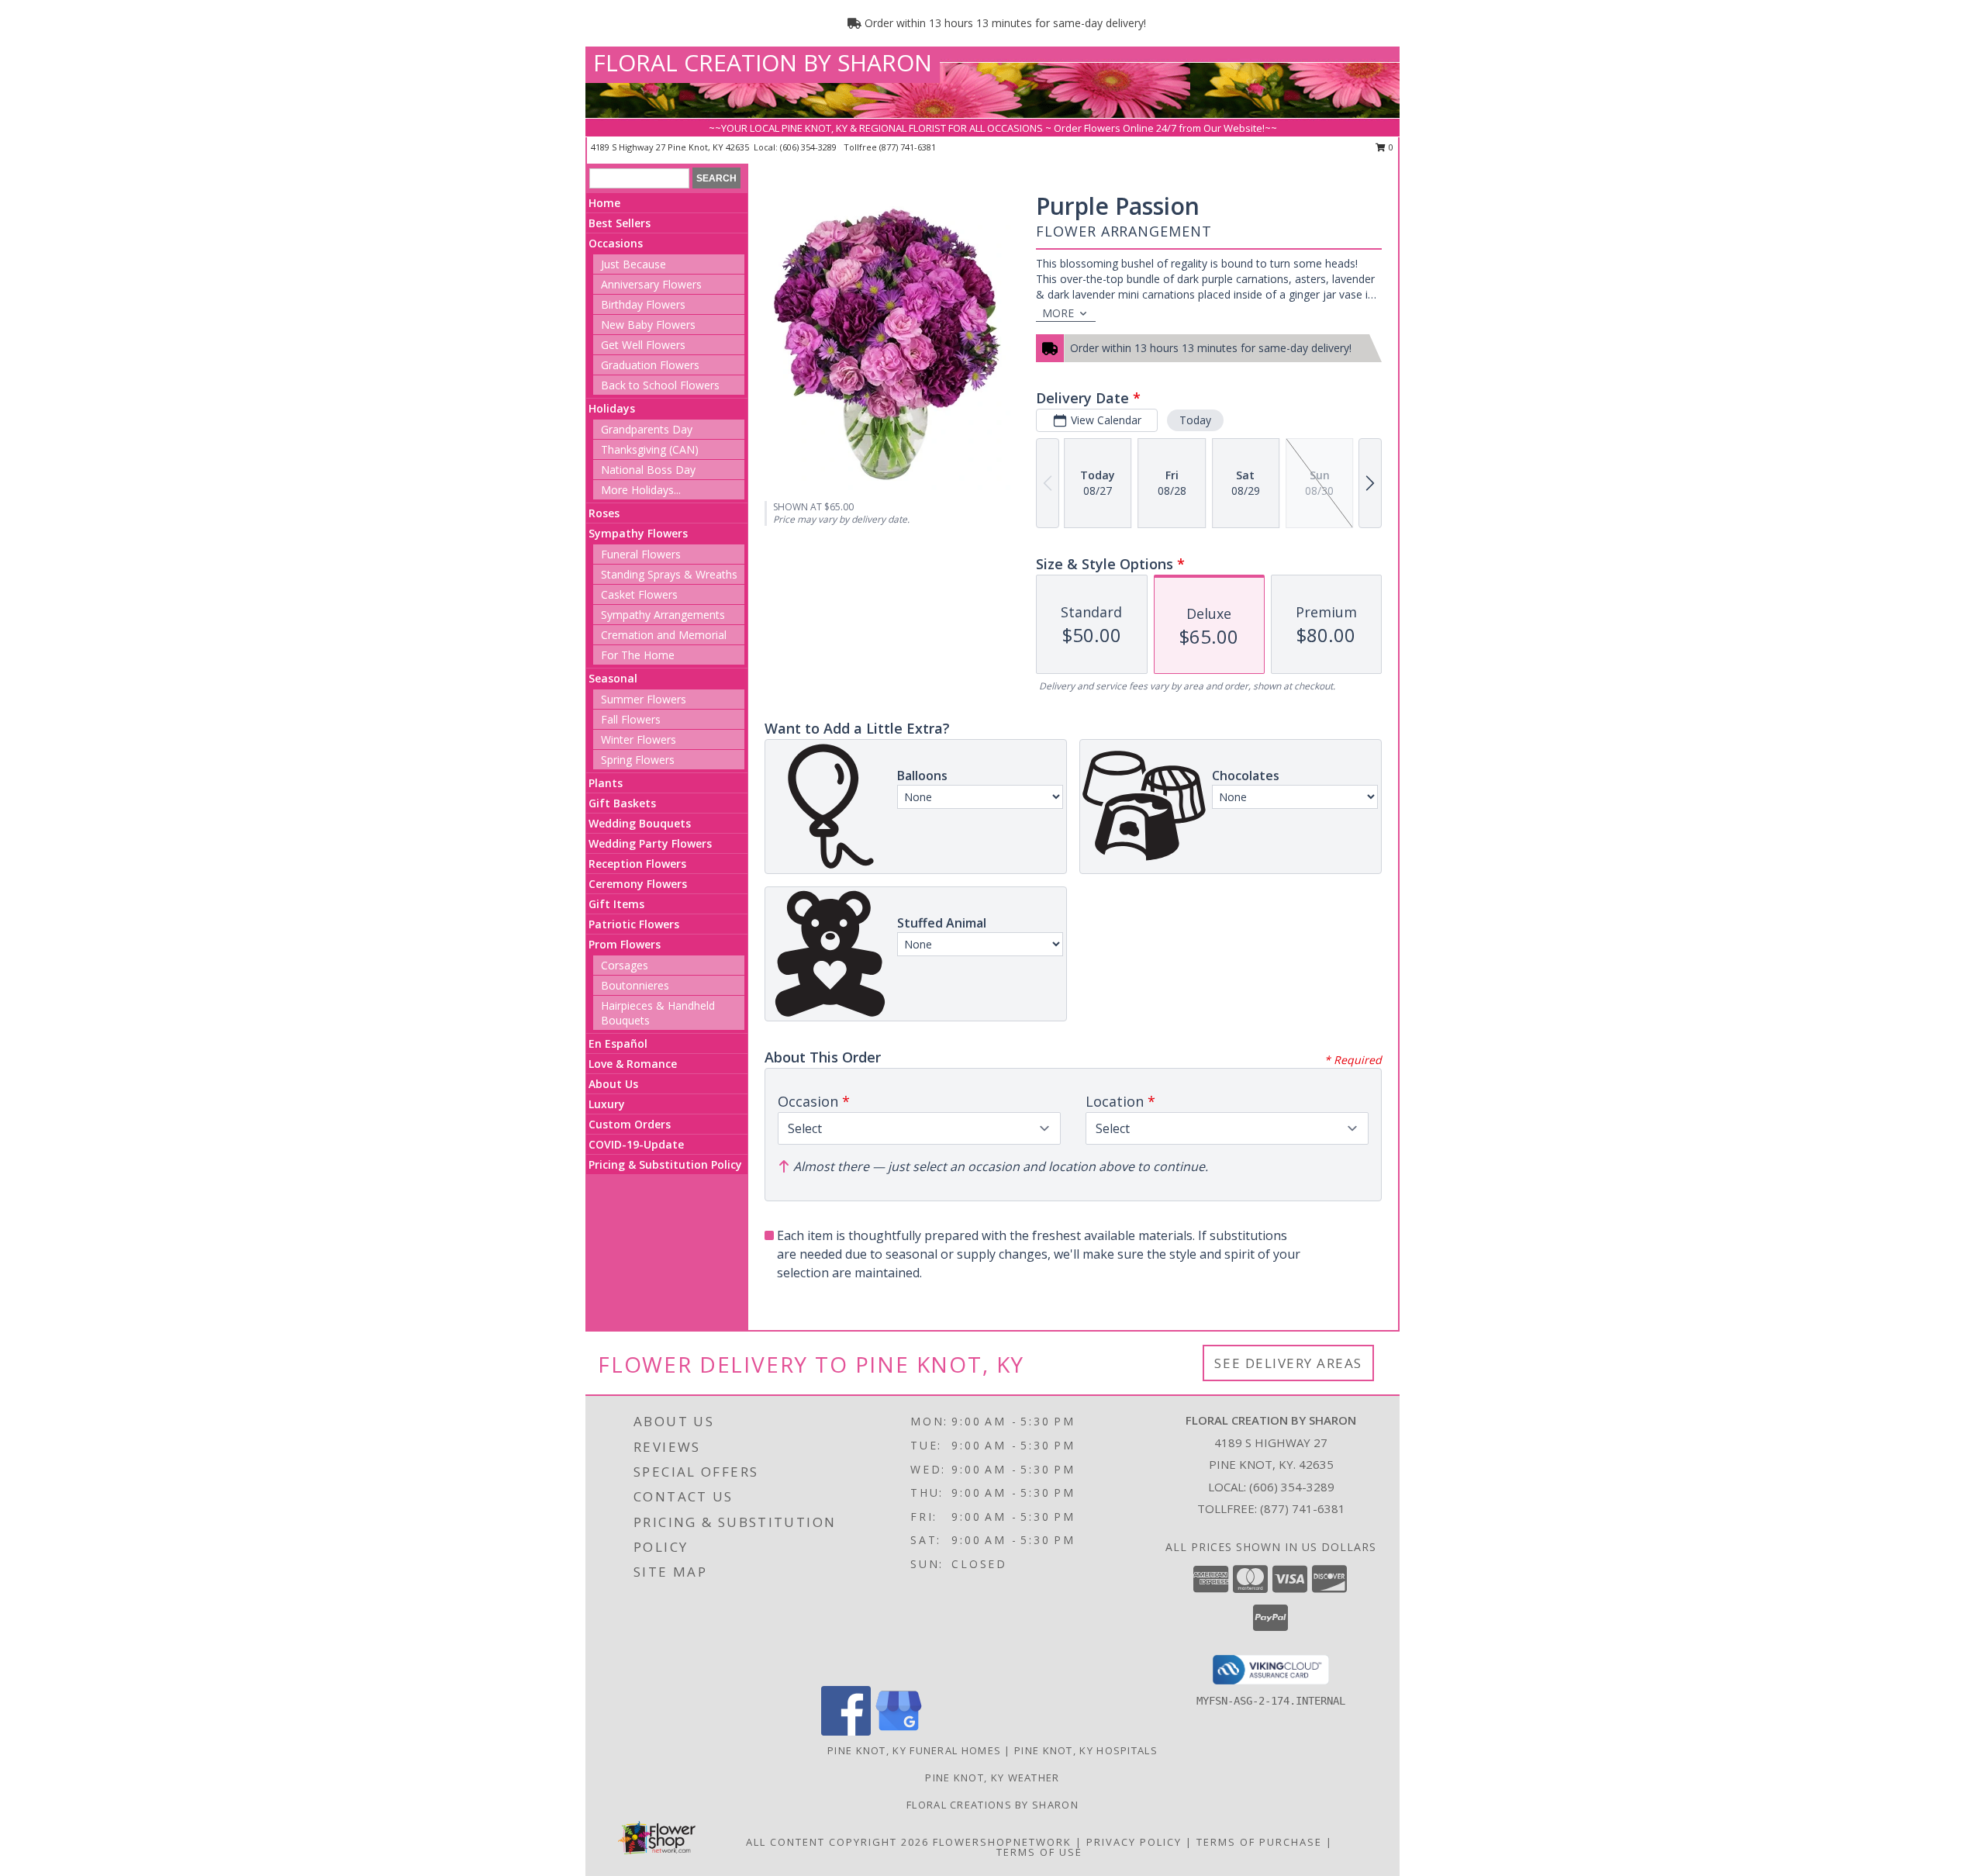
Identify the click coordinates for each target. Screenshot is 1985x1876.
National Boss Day (648, 470)
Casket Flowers (639, 594)
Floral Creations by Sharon (992, 1805)
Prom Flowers (625, 944)
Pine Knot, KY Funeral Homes (914, 1750)
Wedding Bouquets (640, 823)
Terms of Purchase (1259, 1842)
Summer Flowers (644, 699)
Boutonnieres (635, 985)
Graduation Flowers (650, 365)
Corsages (625, 965)
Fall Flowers (631, 719)
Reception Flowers (637, 864)
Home (604, 203)
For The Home (638, 655)
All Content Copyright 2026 (837, 1842)
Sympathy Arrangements (663, 615)
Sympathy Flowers (638, 533)
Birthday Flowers (643, 304)
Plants (606, 783)
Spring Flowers (638, 760)
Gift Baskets (622, 803)
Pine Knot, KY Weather (992, 1778)
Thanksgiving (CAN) (650, 449)
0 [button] (1390, 147)
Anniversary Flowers (651, 284)
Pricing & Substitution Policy (665, 1164)
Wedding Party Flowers (650, 843)
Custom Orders (630, 1124)
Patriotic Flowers (634, 924)
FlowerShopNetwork (1002, 1842)
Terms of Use (1039, 1852)
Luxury (607, 1104)
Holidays (612, 408)
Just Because (633, 264)
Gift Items (616, 904)
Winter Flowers (639, 739)
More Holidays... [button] (641, 490)
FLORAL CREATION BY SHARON (763, 62)
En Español (618, 1043)
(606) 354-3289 (810, 147)
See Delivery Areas (1288, 1363)
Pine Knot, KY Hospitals (1086, 1750)
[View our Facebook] (846, 1731)
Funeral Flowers (641, 554)
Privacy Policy (1134, 1842)
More (1058, 313)
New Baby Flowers (648, 325)
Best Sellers (620, 223)
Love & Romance (633, 1064)
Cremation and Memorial (664, 635)
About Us (613, 1084)
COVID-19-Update (636, 1144)
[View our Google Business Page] (899, 1731)
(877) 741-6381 (908, 147)
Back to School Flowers (660, 385)
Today (1195, 420)
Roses (604, 513)
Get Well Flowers (643, 345)
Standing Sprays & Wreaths (669, 574)
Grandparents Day (647, 429)
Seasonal (613, 678)
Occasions (616, 243)
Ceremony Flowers (638, 884)
